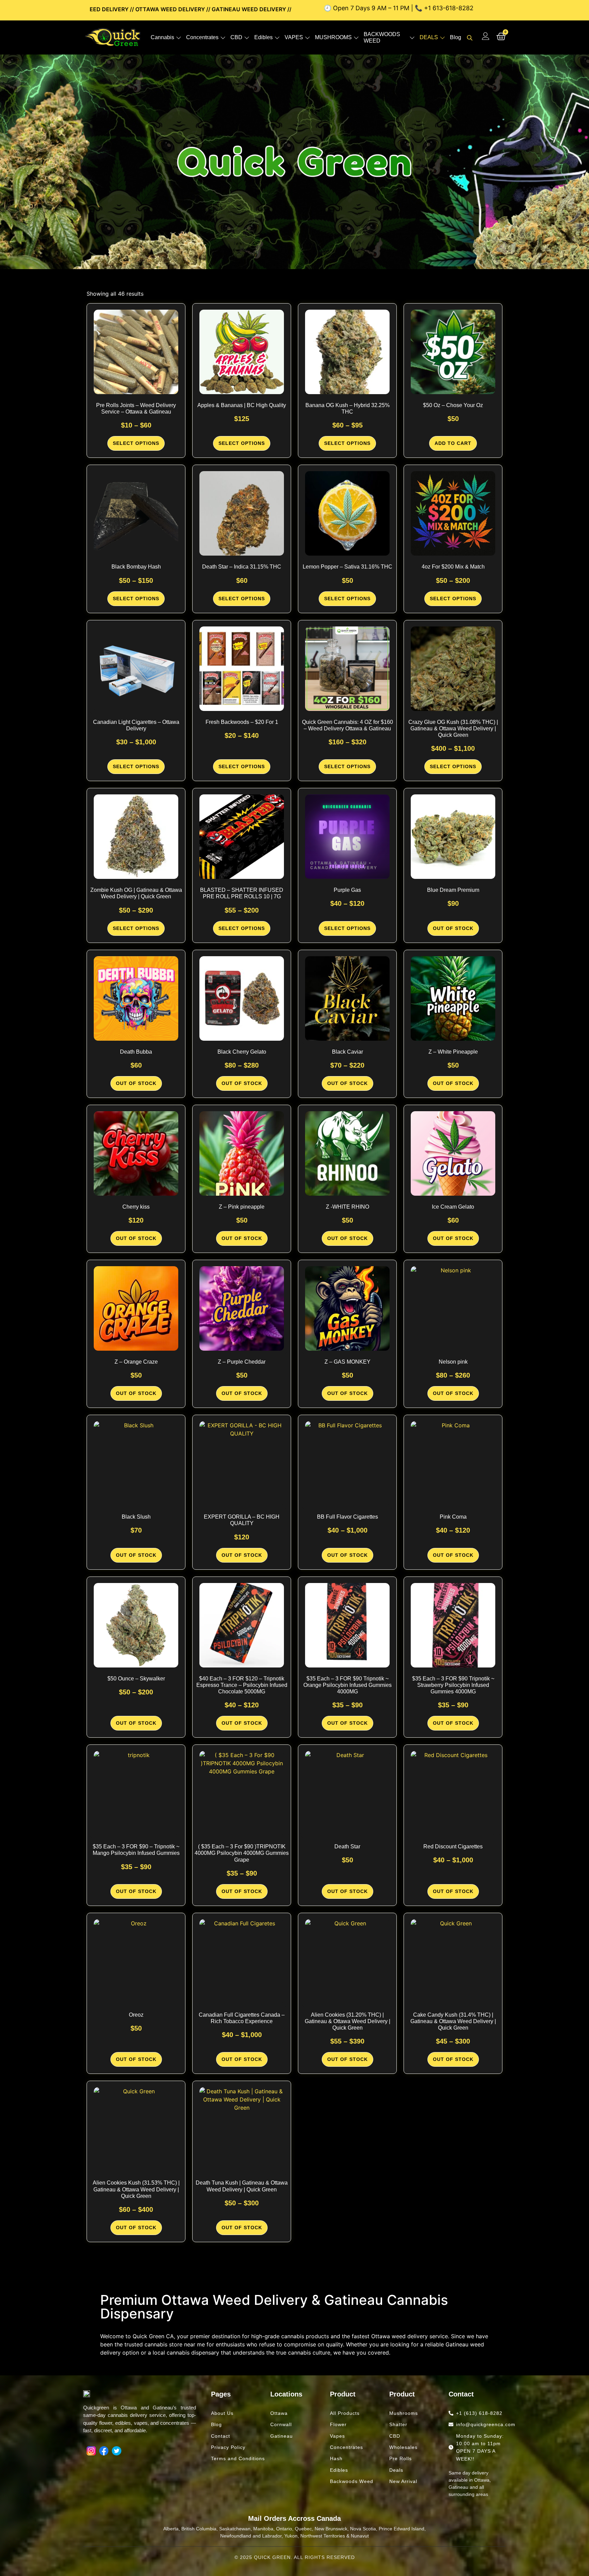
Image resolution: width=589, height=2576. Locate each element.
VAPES (294, 37)
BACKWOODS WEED (382, 37)
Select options (136, 443)
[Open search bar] (470, 38)
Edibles (263, 37)
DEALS (429, 37)
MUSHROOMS (333, 37)
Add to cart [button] (453, 443)
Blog (456, 37)
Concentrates (202, 37)
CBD (236, 37)
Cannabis (162, 37)
